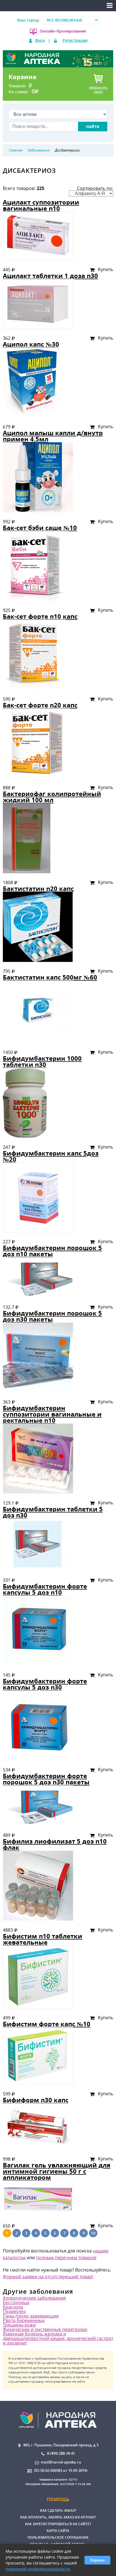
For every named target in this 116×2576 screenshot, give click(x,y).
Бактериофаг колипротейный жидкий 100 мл (52, 797)
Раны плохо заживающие (31, 2316)
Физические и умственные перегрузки (45, 2329)
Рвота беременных (24, 2320)
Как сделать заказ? (58, 2510)
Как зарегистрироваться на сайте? (58, 2524)
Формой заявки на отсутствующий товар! (48, 2277)
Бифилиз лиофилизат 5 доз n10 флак (55, 1844)
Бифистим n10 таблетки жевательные (43, 1939)
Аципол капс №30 (31, 344)
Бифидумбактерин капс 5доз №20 (51, 1156)
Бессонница (16, 2302)
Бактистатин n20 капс (38, 889)
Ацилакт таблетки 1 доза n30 (50, 276)
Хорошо (97, 2560)
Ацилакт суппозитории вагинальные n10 (41, 205)
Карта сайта (58, 2531)
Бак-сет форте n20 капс (40, 705)
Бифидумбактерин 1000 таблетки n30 (42, 1061)
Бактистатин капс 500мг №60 (50, 977)
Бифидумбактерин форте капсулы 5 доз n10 (45, 1589)
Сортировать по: (95, 188)
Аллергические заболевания (34, 2298)
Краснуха (13, 2307)
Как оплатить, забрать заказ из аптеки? (58, 2517)
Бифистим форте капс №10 (47, 2024)
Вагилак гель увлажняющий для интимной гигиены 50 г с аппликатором (57, 2171)
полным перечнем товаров (66, 2258)
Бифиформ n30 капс (36, 2100)
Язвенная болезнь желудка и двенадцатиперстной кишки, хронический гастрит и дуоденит (58, 2338)
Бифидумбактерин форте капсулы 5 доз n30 (45, 1684)
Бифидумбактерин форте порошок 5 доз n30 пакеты (46, 1779)
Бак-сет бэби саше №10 (40, 528)
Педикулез (14, 2311)
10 (93, 2233)
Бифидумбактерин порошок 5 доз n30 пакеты (52, 1316)
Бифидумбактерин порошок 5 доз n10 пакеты (52, 1251)
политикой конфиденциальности (38, 2569)
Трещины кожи (19, 2325)
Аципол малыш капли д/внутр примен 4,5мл (53, 436)
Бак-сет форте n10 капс (40, 616)
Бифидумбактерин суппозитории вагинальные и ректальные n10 (52, 1414)
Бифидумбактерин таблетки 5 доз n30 (53, 1512)
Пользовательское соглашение (58, 2537)
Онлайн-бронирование (63, 31)
